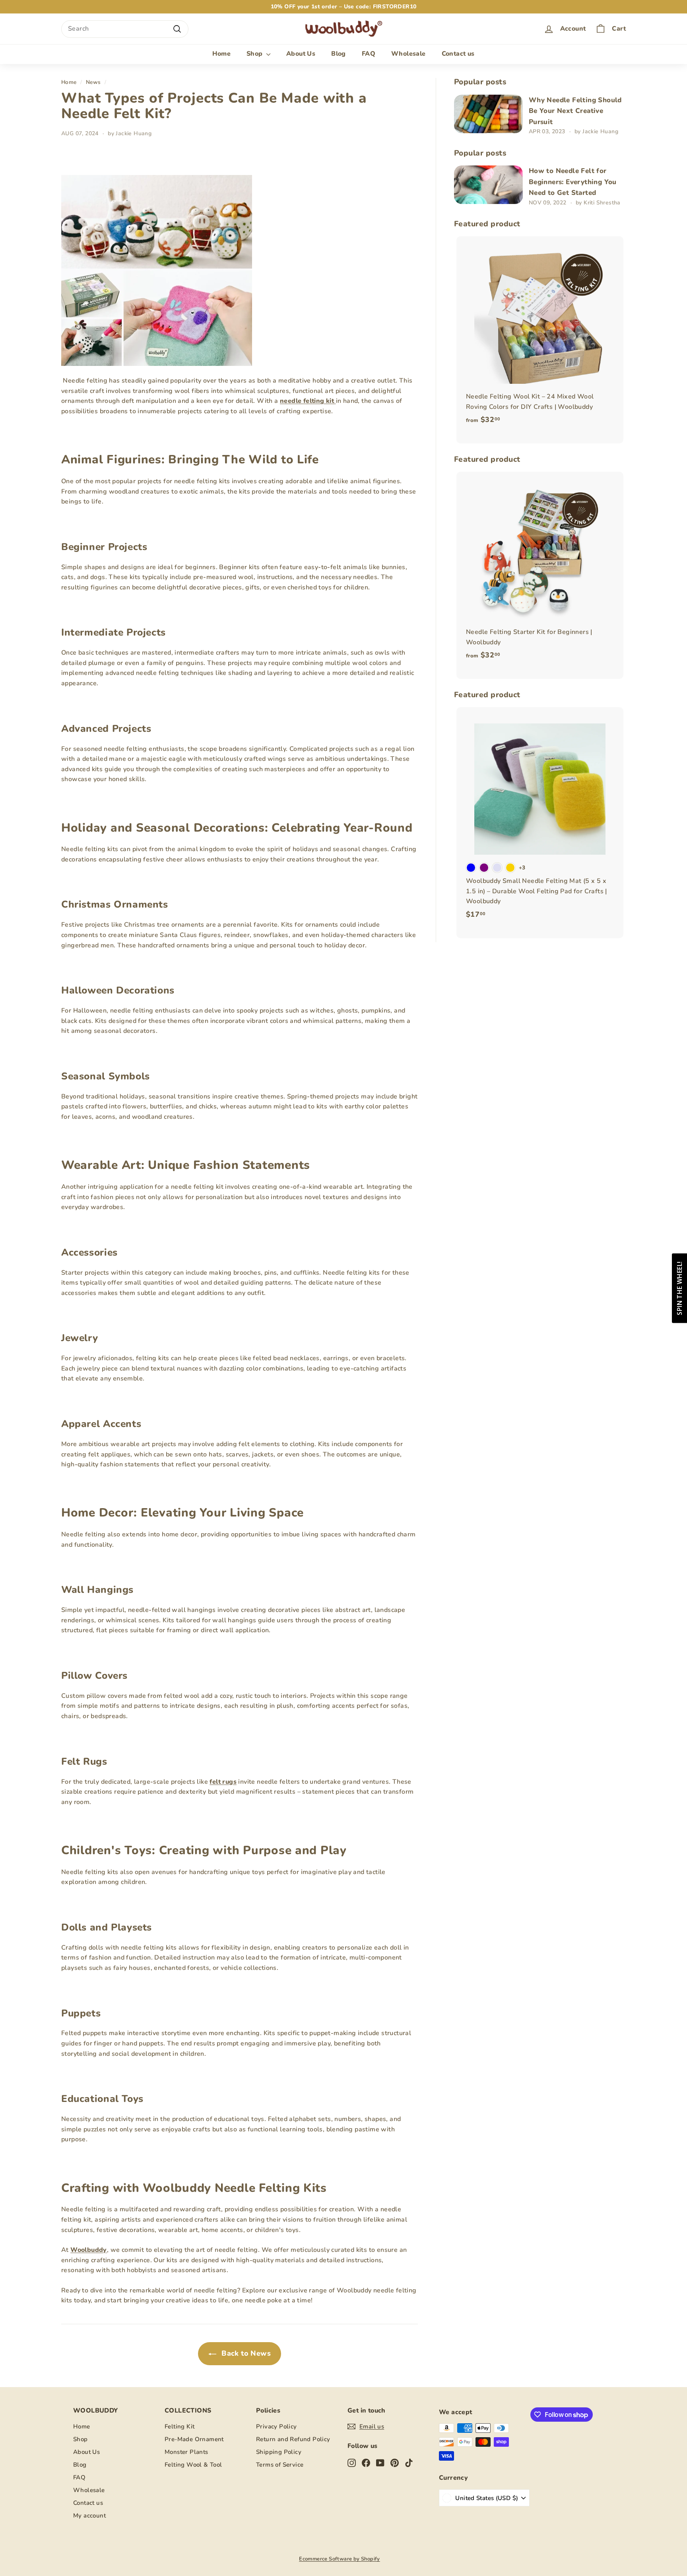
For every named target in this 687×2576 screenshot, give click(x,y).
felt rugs (223, 1782)
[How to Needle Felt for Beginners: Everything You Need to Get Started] (488, 185)
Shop (255, 54)
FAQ (369, 54)
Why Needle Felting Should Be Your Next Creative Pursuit (575, 111)
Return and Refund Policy (293, 2439)
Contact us (458, 54)
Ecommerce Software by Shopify (340, 2559)
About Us (301, 54)
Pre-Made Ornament (194, 2439)
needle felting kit (308, 401)
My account (89, 2516)
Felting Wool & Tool (193, 2465)
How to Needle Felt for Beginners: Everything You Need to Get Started (573, 182)
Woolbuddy (89, 2250)
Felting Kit (180, 2426)
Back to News (245, 2353)
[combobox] (125, 29)
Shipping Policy (279, 2452)
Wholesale (409, 54)
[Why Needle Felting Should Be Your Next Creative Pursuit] (488, 114)
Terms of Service (280, 2465)
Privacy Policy (277, 2426)
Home (221, 54)
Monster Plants (186, 2452)
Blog (339, 54)
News (93, 82)
